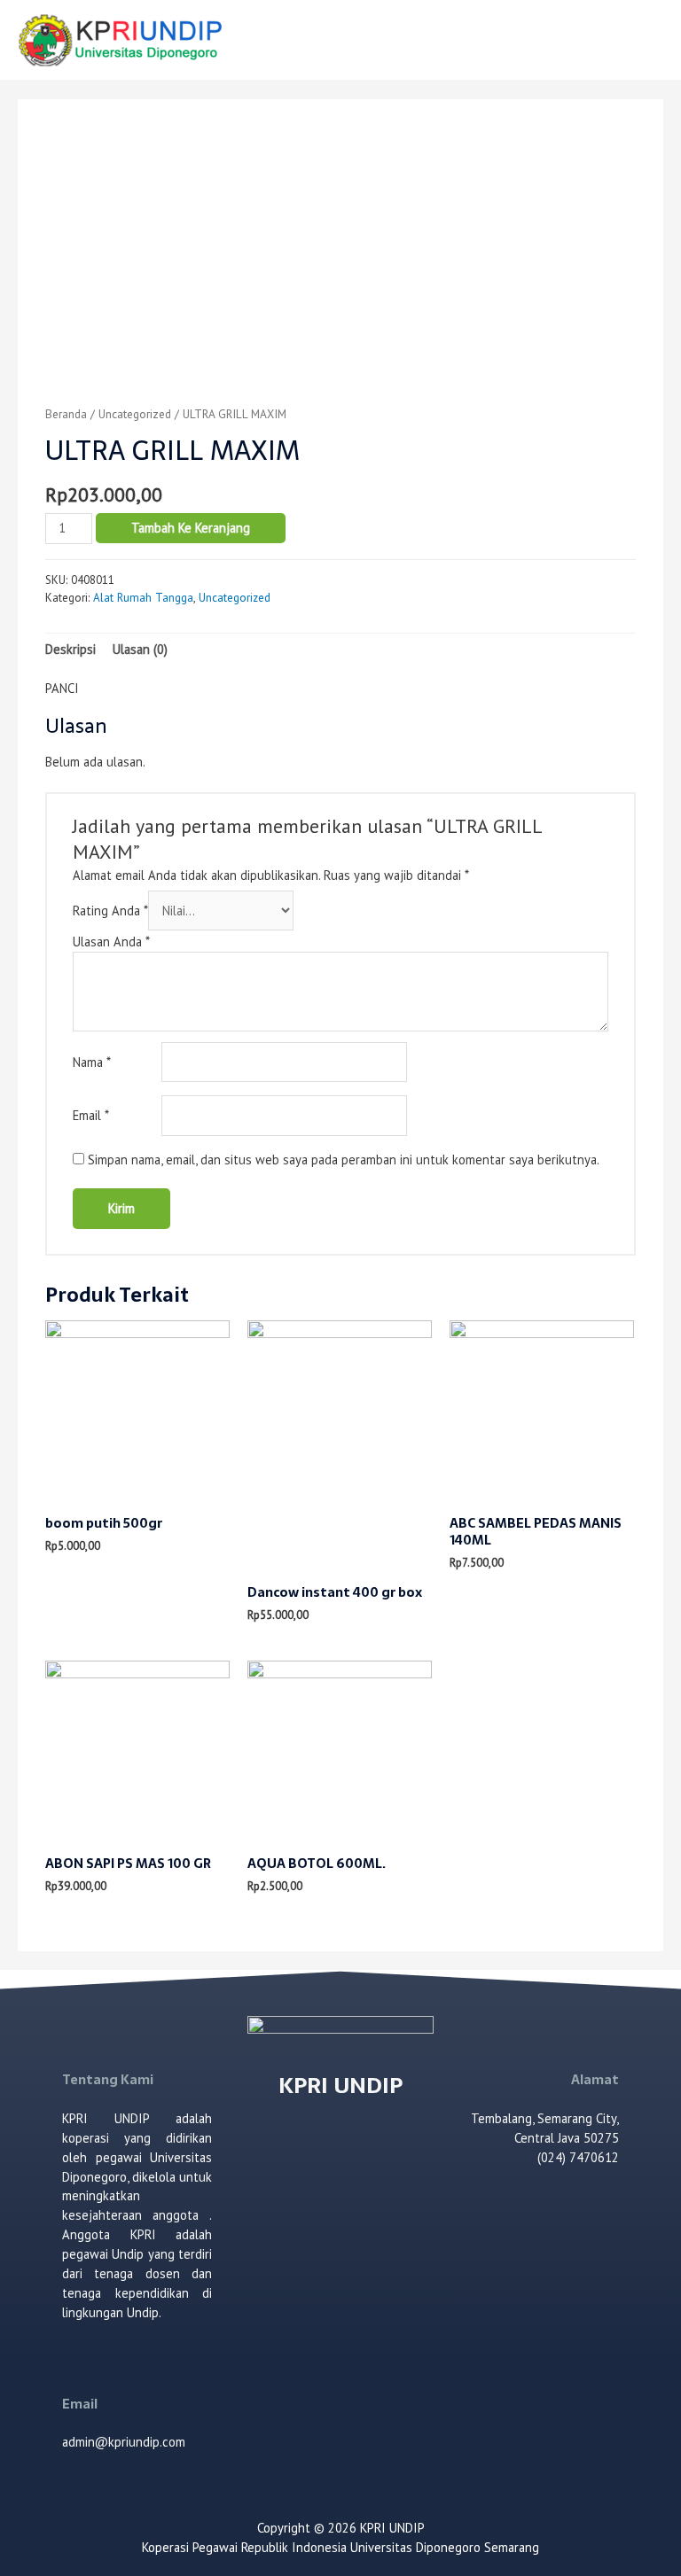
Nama (92, 1062)
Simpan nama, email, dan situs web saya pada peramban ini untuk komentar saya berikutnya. (344, 1160)
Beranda (66, 414)
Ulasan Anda (111, 942)
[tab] (70, 650)
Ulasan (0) (140, 649)
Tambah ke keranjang (191, 528)
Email (91, 1115)
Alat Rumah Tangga (143, 598)
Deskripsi (70, 649)
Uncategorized (135, 414)
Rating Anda (110, 911)
